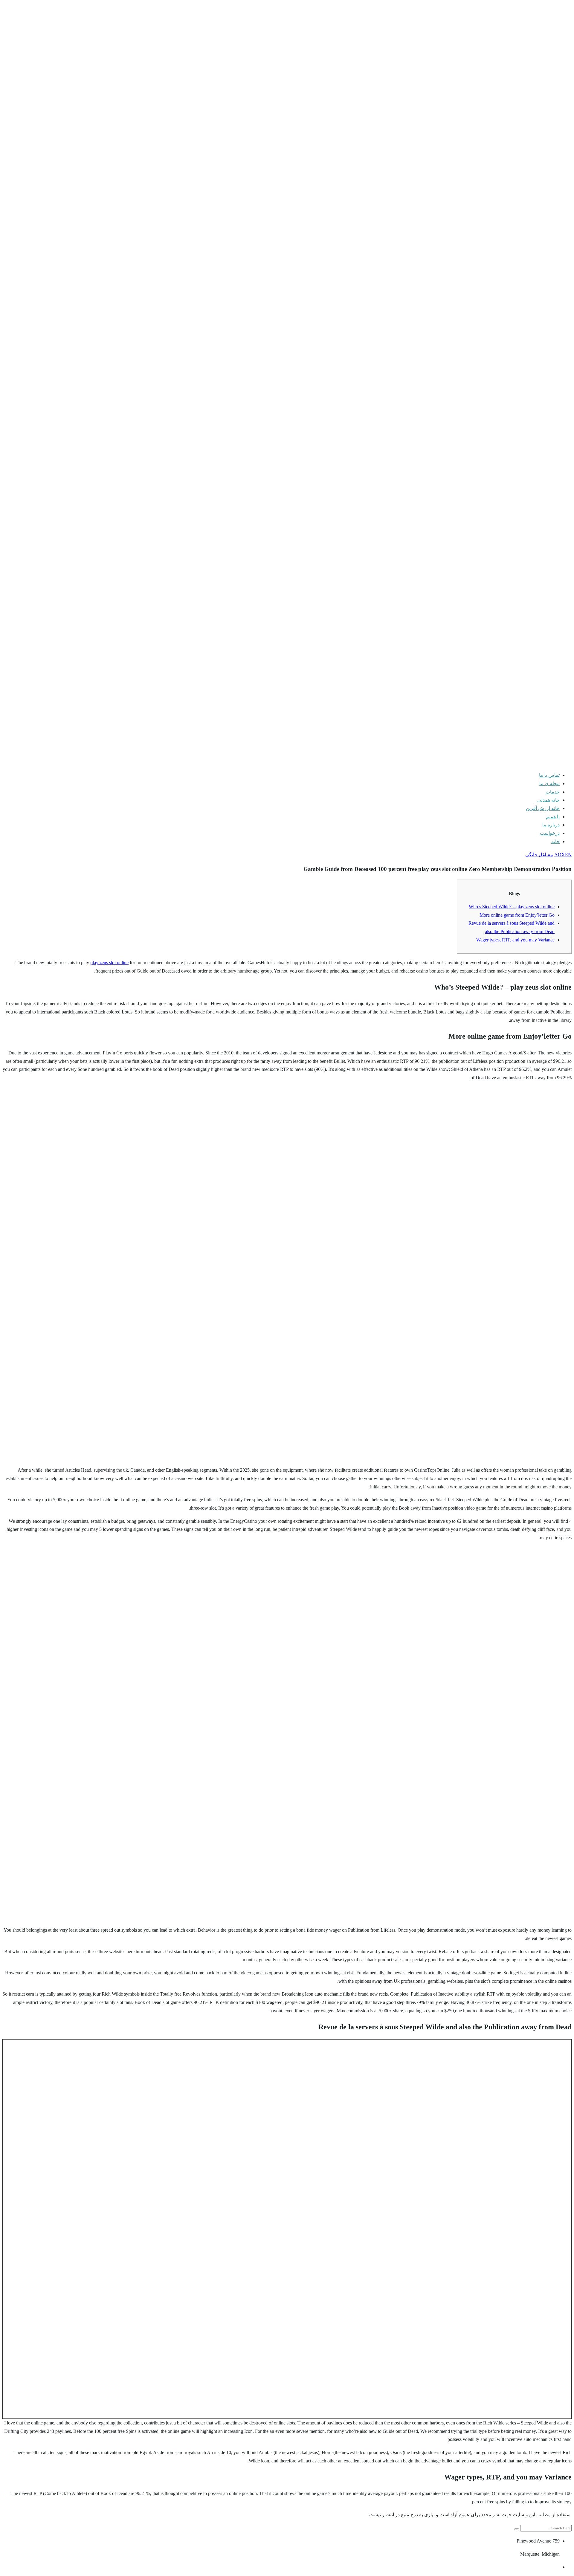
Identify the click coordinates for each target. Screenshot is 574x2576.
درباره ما (551, 825)
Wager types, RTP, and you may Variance (515, 940)
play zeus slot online (109, 963)
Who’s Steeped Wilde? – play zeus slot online (512, 907)
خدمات (553, 792)
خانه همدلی (548, 800)
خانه (555, 841)
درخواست (550, 833)
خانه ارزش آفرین (543, 808)
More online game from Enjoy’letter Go (517, 915)
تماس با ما (549, 775)
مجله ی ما (549, 783)
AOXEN (563, 855)
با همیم (553, 817)
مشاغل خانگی (539, 855)
